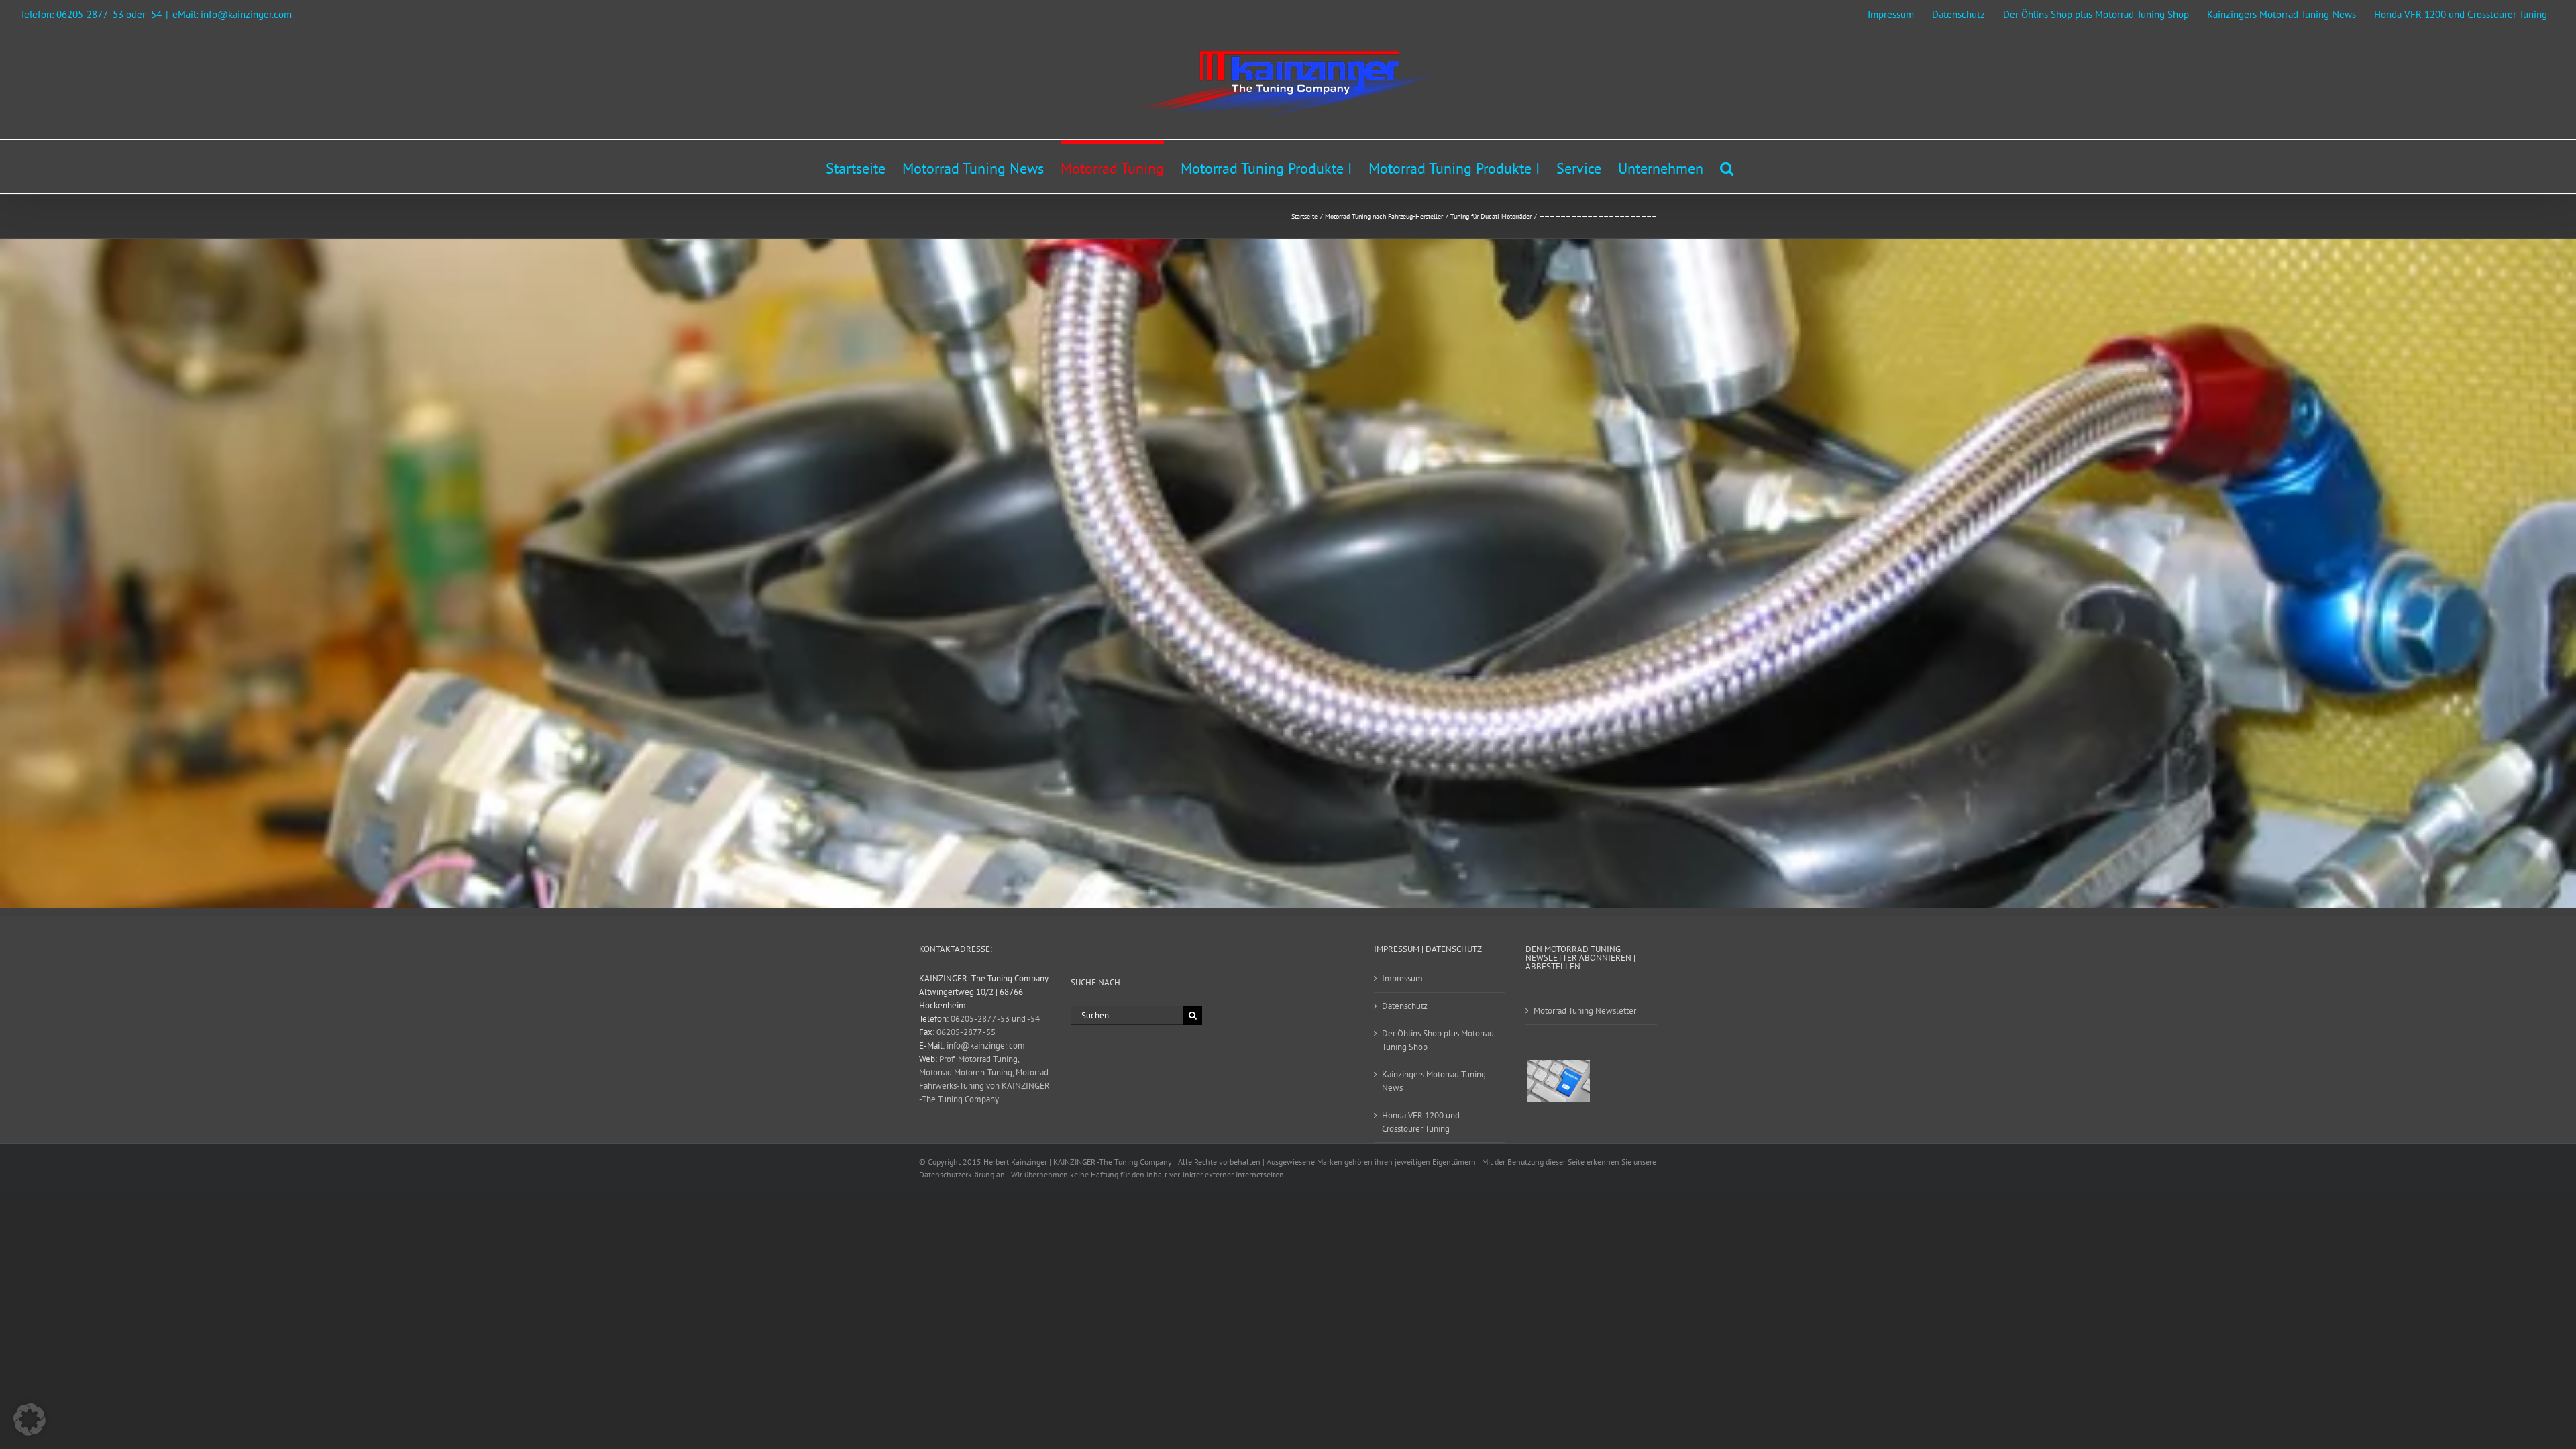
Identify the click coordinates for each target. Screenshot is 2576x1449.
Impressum (1402, 978)
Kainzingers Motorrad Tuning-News (1436, 1081)
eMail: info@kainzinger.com (232, 14)
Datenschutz (1405, 1006)
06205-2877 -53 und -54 (995, 1019)
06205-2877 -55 (966, 1032)
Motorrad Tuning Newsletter (1585, 1011)
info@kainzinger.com (986, 1045)
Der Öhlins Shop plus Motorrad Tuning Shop (1438, 1040)
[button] (1727, 166)
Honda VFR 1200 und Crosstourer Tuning (1421, 1122)
